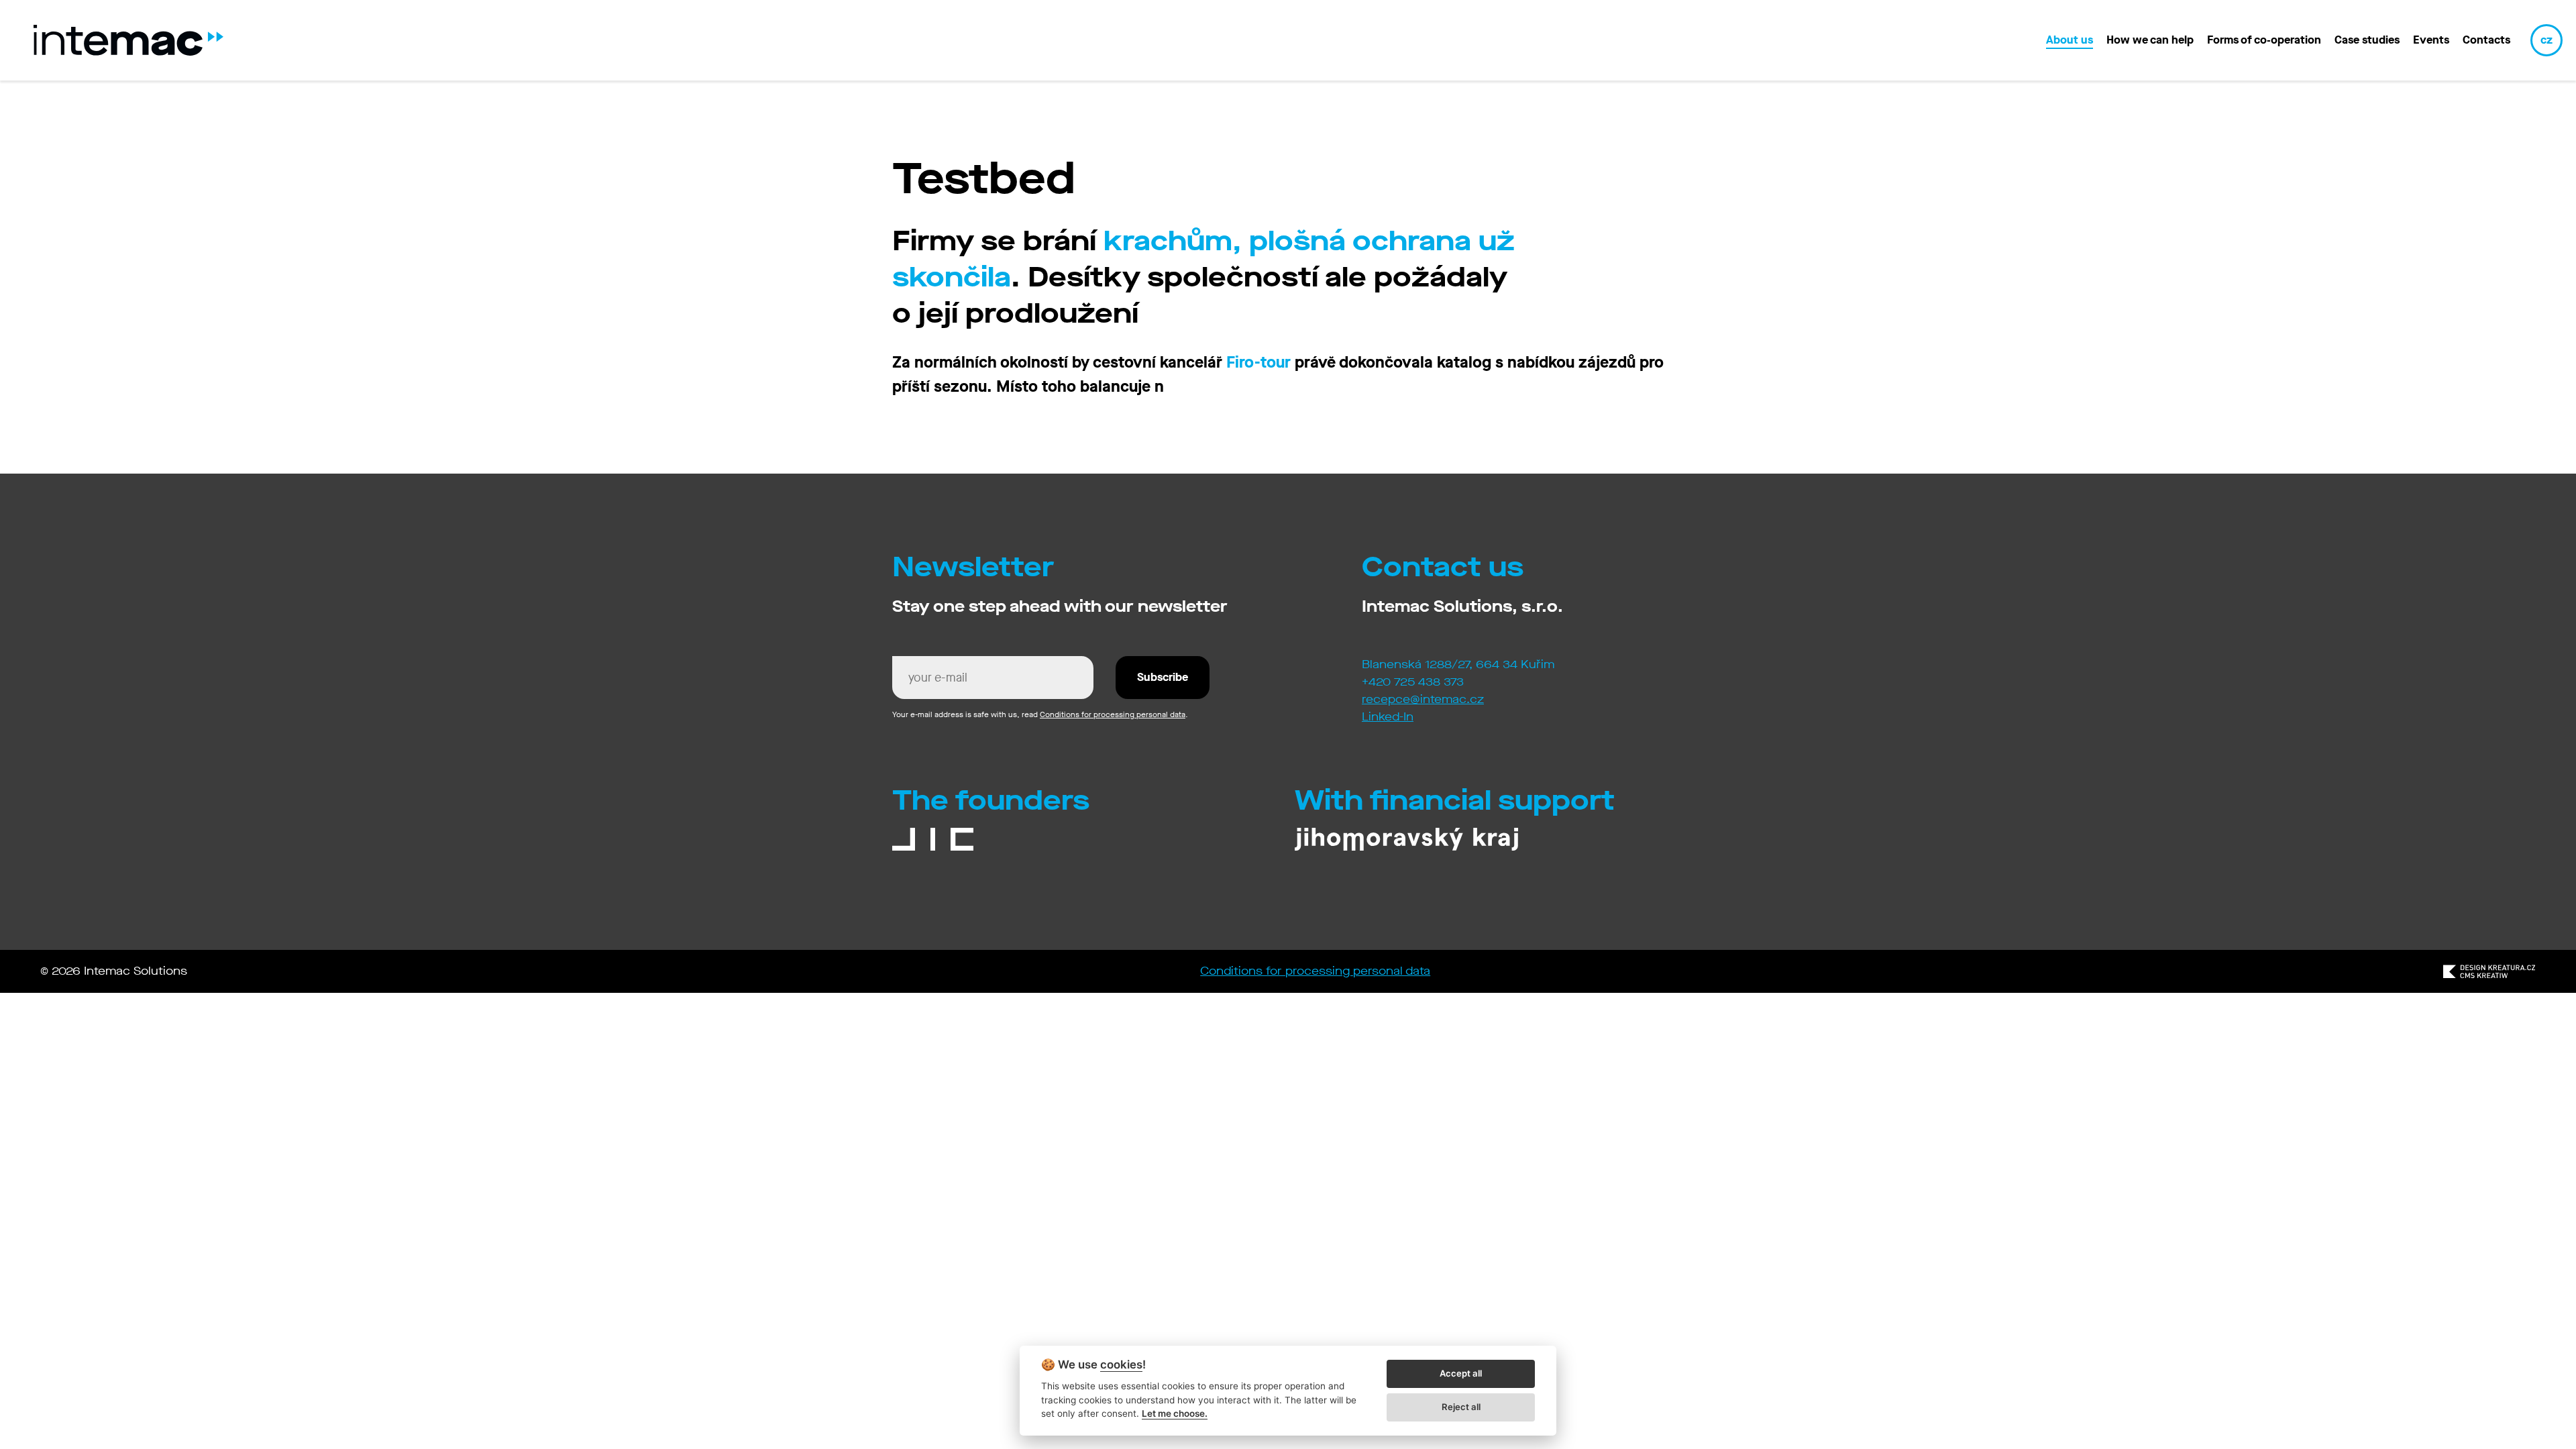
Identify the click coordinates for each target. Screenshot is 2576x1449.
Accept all (1461, 1373)
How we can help (2150, 40)
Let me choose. (1175, 1413)
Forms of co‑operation (2264, 40)
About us (2070, 40)
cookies (1121, 1365)
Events (2431, 40)
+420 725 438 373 (1413, 682)
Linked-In (1388, 717)
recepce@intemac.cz (1423, 699)
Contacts (2486, 40)
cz (2546, 40)
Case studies (2367, 40)
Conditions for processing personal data (1113, 714)
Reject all (1461, 1407)
